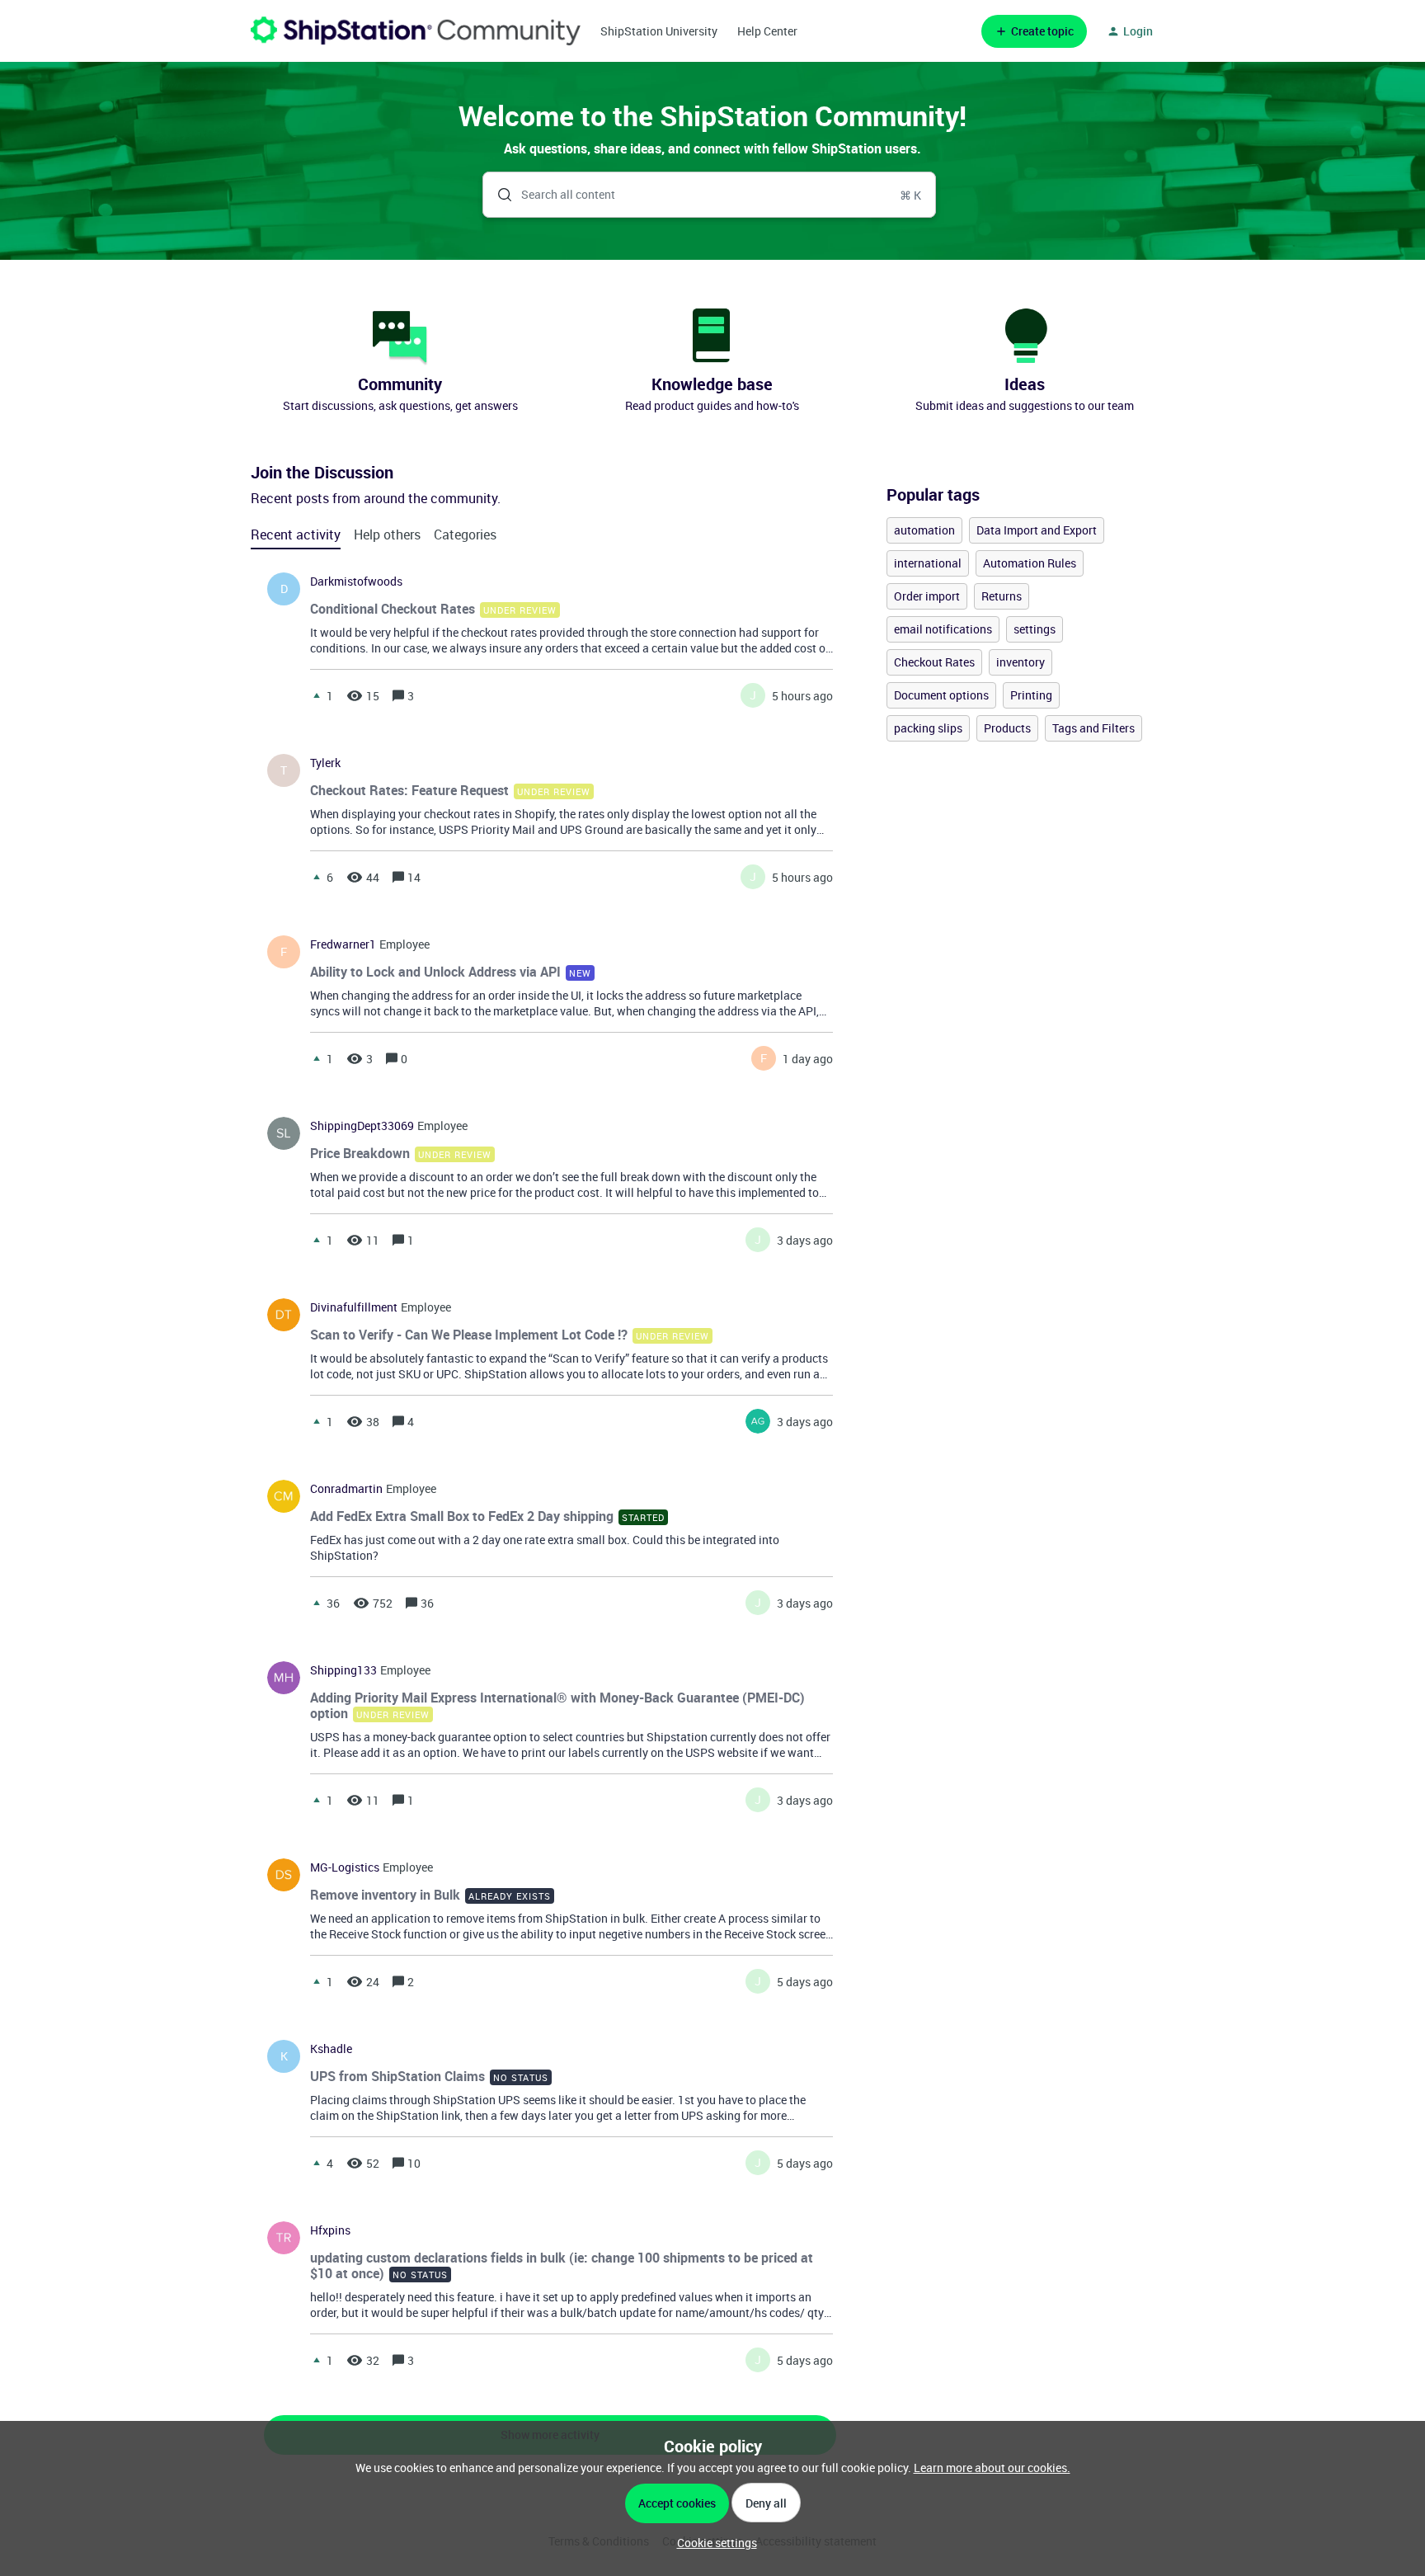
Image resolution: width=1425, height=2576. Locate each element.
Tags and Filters (1093, 728)
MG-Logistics (345, 1867)
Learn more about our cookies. (992, 2468)
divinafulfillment (354, 1307)
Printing (1031, 695)
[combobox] (710, 195)
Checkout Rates (934, 662)
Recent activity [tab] (296, 535)
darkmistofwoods (356, 582)
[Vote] (317, 695)
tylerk (325, 763)
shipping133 (343, 1670)
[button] (713, 2543)
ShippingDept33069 (362, 1126)
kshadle (331, 2049)
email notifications (943, 629)
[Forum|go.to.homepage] (416, 31)
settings (1035, 629)
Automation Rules (1030, 563)
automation (924, 530)
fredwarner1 (343, 944)
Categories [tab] (465, 535)
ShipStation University (659, 31)
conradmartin (346, 1489)
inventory (1021, 662)
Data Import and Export (1037, 530)
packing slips (928, 728)
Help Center (767, 31)
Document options (941, 695)
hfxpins (330, 2230)
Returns (1002, 596)
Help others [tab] (387, 535)
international (928, 563)
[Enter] (498, 195)
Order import (927, 596)
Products (1007, 728)
